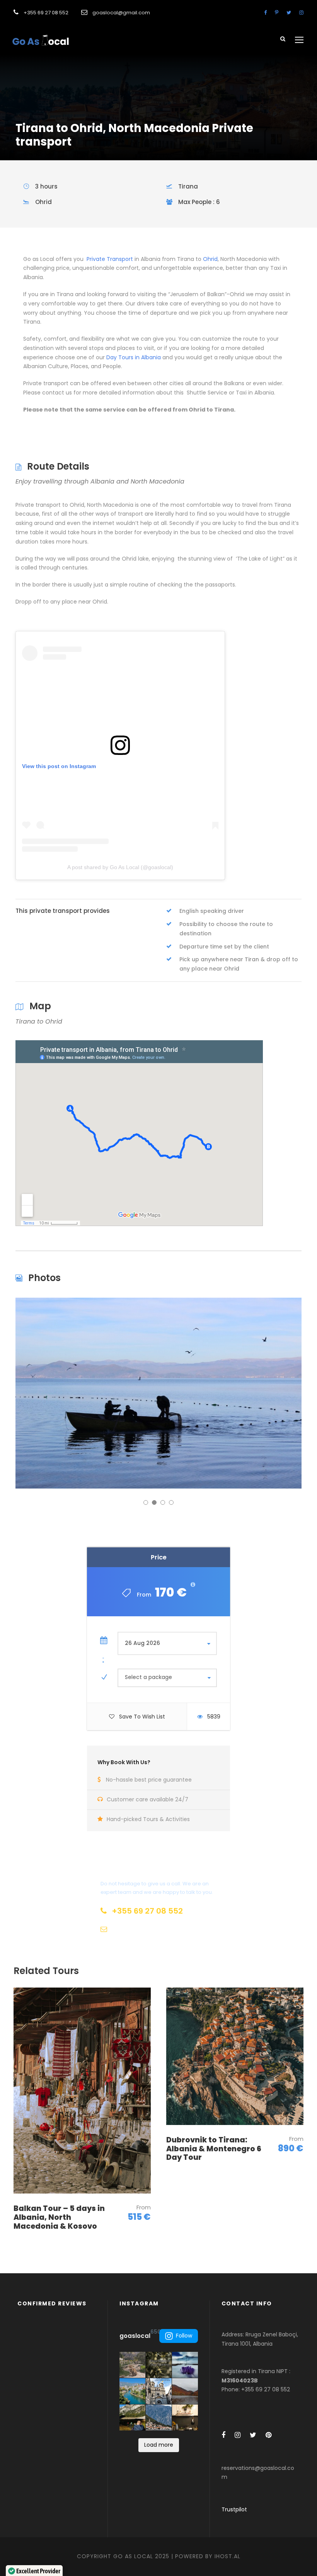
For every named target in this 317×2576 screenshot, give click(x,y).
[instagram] (301, 13)
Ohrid (210, 259)
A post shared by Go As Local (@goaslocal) (120, 867)
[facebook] (265, 13)
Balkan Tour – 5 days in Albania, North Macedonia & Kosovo (59, 2217)
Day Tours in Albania (134, 357)
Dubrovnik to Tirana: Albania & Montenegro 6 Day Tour (214, 2149)
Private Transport (109, 259)
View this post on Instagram (59, 766)
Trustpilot (234, 2509)
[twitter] (289, 13)
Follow (184, 2336)
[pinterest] (277, 13)
